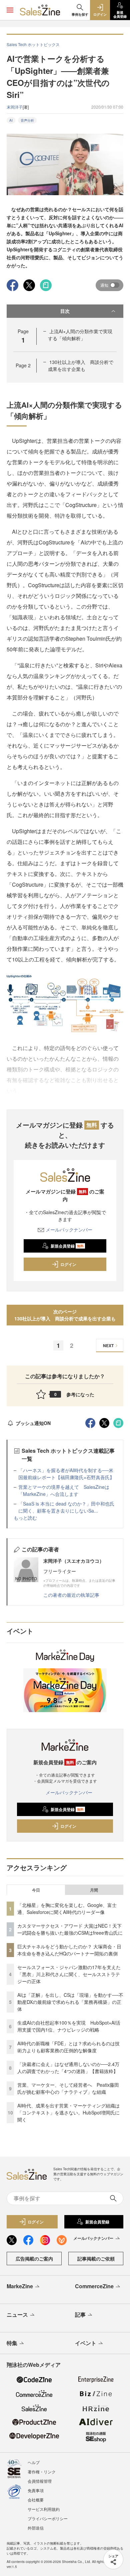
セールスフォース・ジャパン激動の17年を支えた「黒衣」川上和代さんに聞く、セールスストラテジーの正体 (69, 1974)
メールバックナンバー (69, 1230)
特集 (12, 2343)
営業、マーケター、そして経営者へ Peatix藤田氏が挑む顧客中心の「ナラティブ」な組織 (68, 2088)
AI (11, 120)
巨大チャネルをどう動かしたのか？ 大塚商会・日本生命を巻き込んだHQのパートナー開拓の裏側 (69, 1950)
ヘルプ (34, 2462)
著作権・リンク (42, 2472)
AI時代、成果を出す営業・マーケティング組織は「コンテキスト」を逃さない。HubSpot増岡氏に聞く (68, 2112)
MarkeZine (20, 2286)
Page (23, 365)
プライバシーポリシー (48, 2518)
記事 (80, 2314)
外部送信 (36, 2528)
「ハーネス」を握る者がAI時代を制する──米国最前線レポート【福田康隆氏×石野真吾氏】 (66, 1474)
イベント (86, 2343)
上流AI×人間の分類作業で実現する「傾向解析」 (80, 335)
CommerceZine (94, 2286)
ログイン (68, 1264)
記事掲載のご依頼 (96, 2259)
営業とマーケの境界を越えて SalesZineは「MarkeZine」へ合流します (64, 1490)
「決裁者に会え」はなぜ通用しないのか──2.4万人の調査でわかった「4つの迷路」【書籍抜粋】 (68, 2068)
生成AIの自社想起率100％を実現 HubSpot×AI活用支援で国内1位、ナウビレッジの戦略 (69, 2026)
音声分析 (27, 120)
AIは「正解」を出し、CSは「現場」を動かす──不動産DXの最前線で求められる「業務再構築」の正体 (70, 2002)
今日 (36, 1890)
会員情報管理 (40, 2481)
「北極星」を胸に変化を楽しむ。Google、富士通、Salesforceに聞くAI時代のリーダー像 (67, 1908)
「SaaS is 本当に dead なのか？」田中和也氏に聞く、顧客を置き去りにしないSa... (66, 1507)
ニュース (17, 2314)
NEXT (108, 1345)
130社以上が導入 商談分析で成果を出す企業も (81, 365)
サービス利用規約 (44, 2509)
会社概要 (36, 2500)
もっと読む (25, 1518)
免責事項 (36, 2490)
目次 (65, 311)
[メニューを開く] (10, 10)
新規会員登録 (67, 1246)
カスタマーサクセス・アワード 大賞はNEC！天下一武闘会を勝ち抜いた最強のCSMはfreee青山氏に (70, 1929)
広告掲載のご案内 (34, 2259)
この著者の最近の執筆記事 (71, 1595)
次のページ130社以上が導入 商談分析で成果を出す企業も (65, 1315)
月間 (94, 1890)
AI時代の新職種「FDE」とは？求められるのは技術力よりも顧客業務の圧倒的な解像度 (68, 2047)
